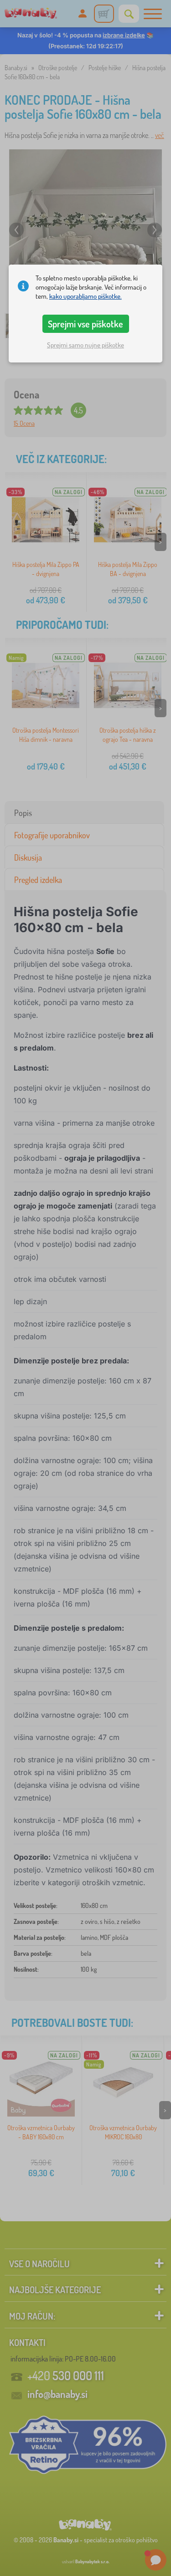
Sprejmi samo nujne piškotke (85, 345)
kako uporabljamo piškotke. (85, 296)
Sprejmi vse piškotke (85, 324)
